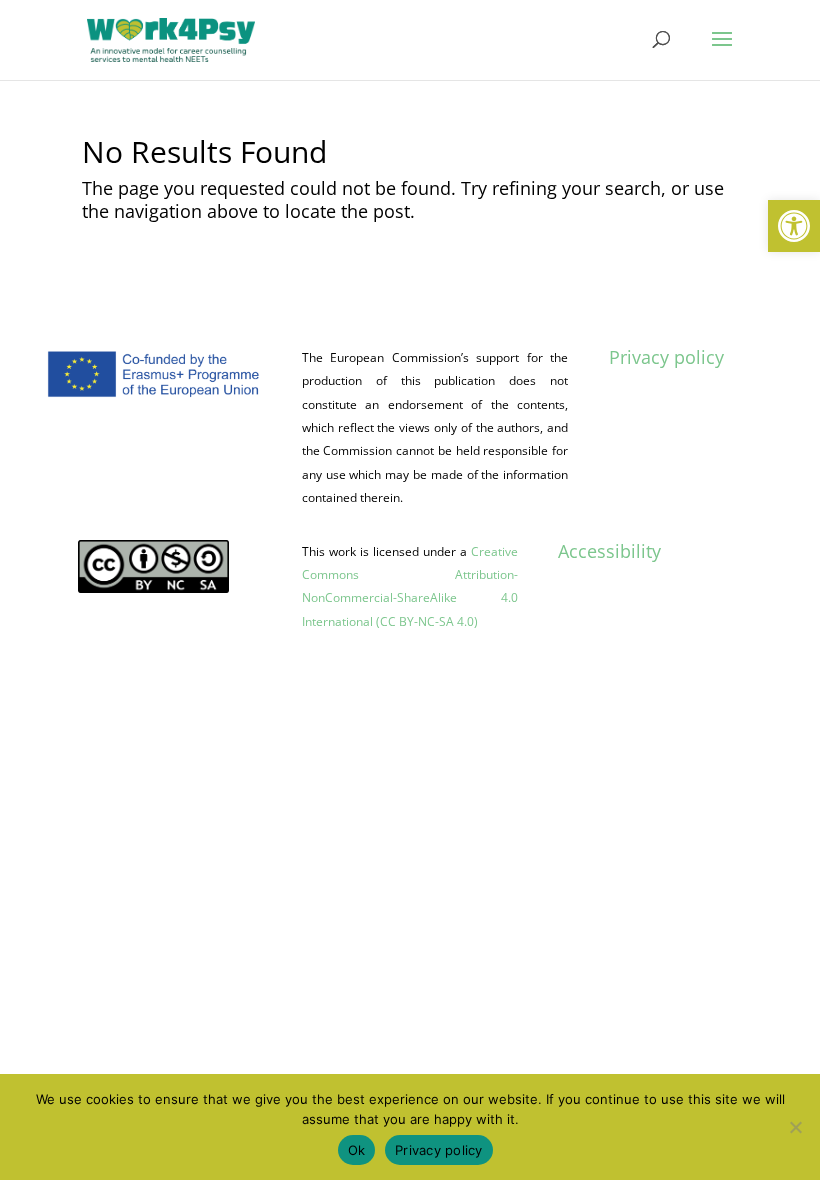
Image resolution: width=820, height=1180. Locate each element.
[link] (794, 226)
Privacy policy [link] (666, 357)
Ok (357, 1150)
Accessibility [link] (609, 551)
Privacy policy (439, 1150)
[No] (795, 1127)
